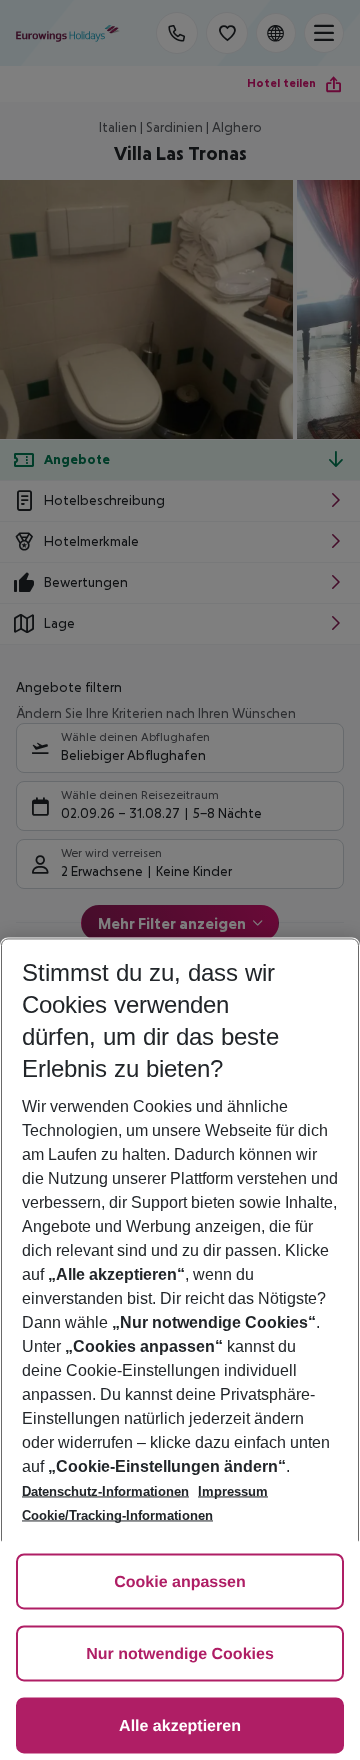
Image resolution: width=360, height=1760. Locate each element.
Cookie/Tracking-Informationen (117, 1515)
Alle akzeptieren (180, 1726)
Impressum (233, 1491)
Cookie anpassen (180, 1582)
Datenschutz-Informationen (105, 1491)
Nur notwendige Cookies (180, 1654)
